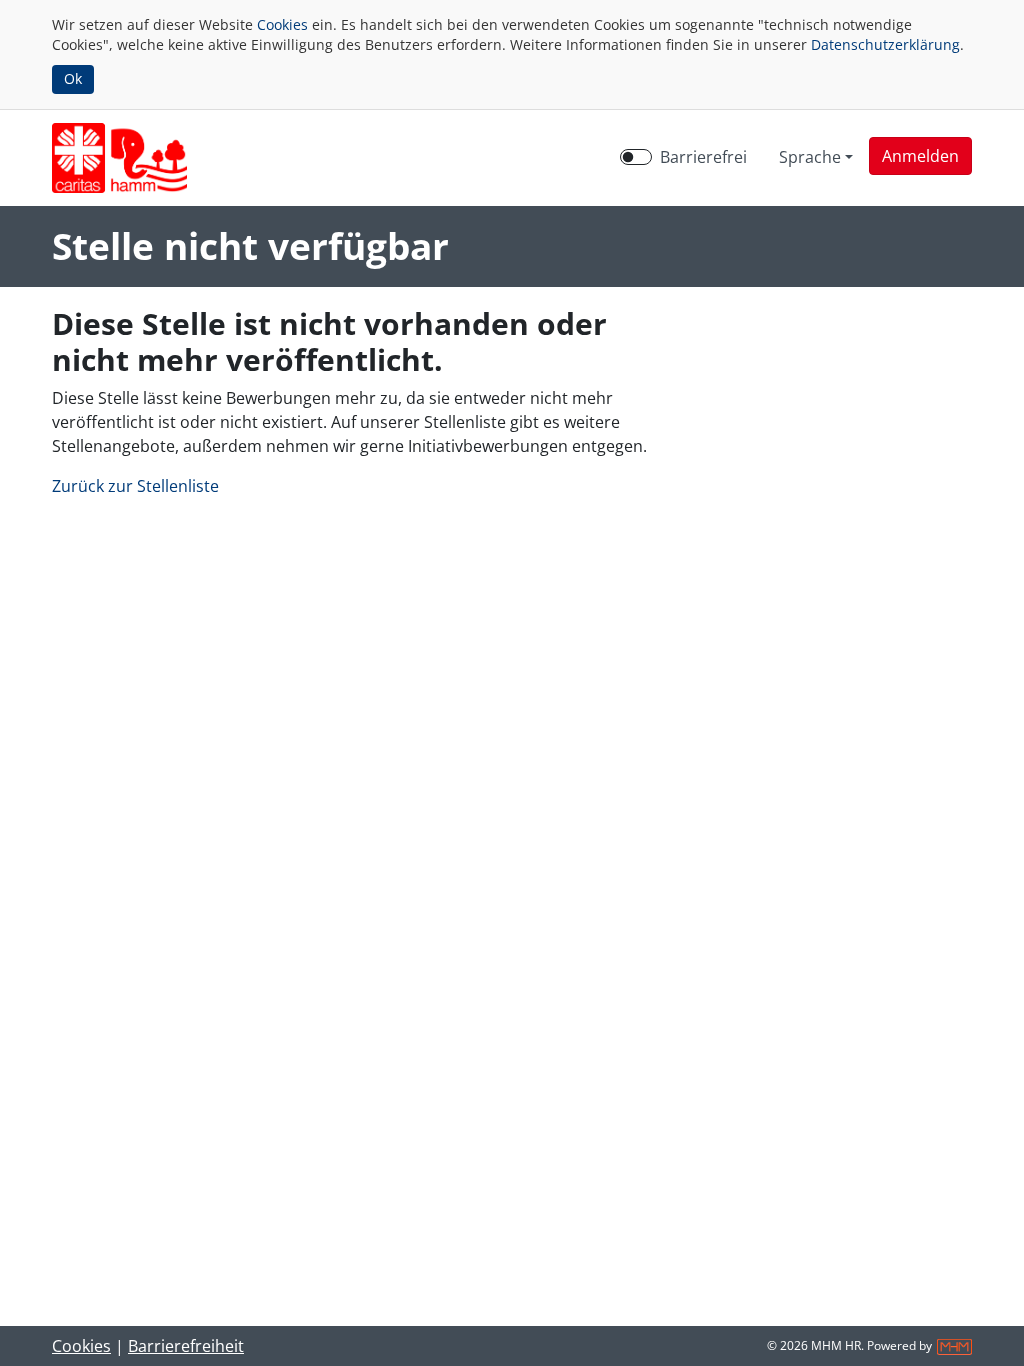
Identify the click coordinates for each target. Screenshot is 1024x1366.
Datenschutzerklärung (885, 44)
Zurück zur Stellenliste (135, 486)
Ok (73, 78)
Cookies (282, 24)
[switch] (636, 157)
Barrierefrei (703, 157)
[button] (920, 156)
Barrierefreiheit (186, 1346)
